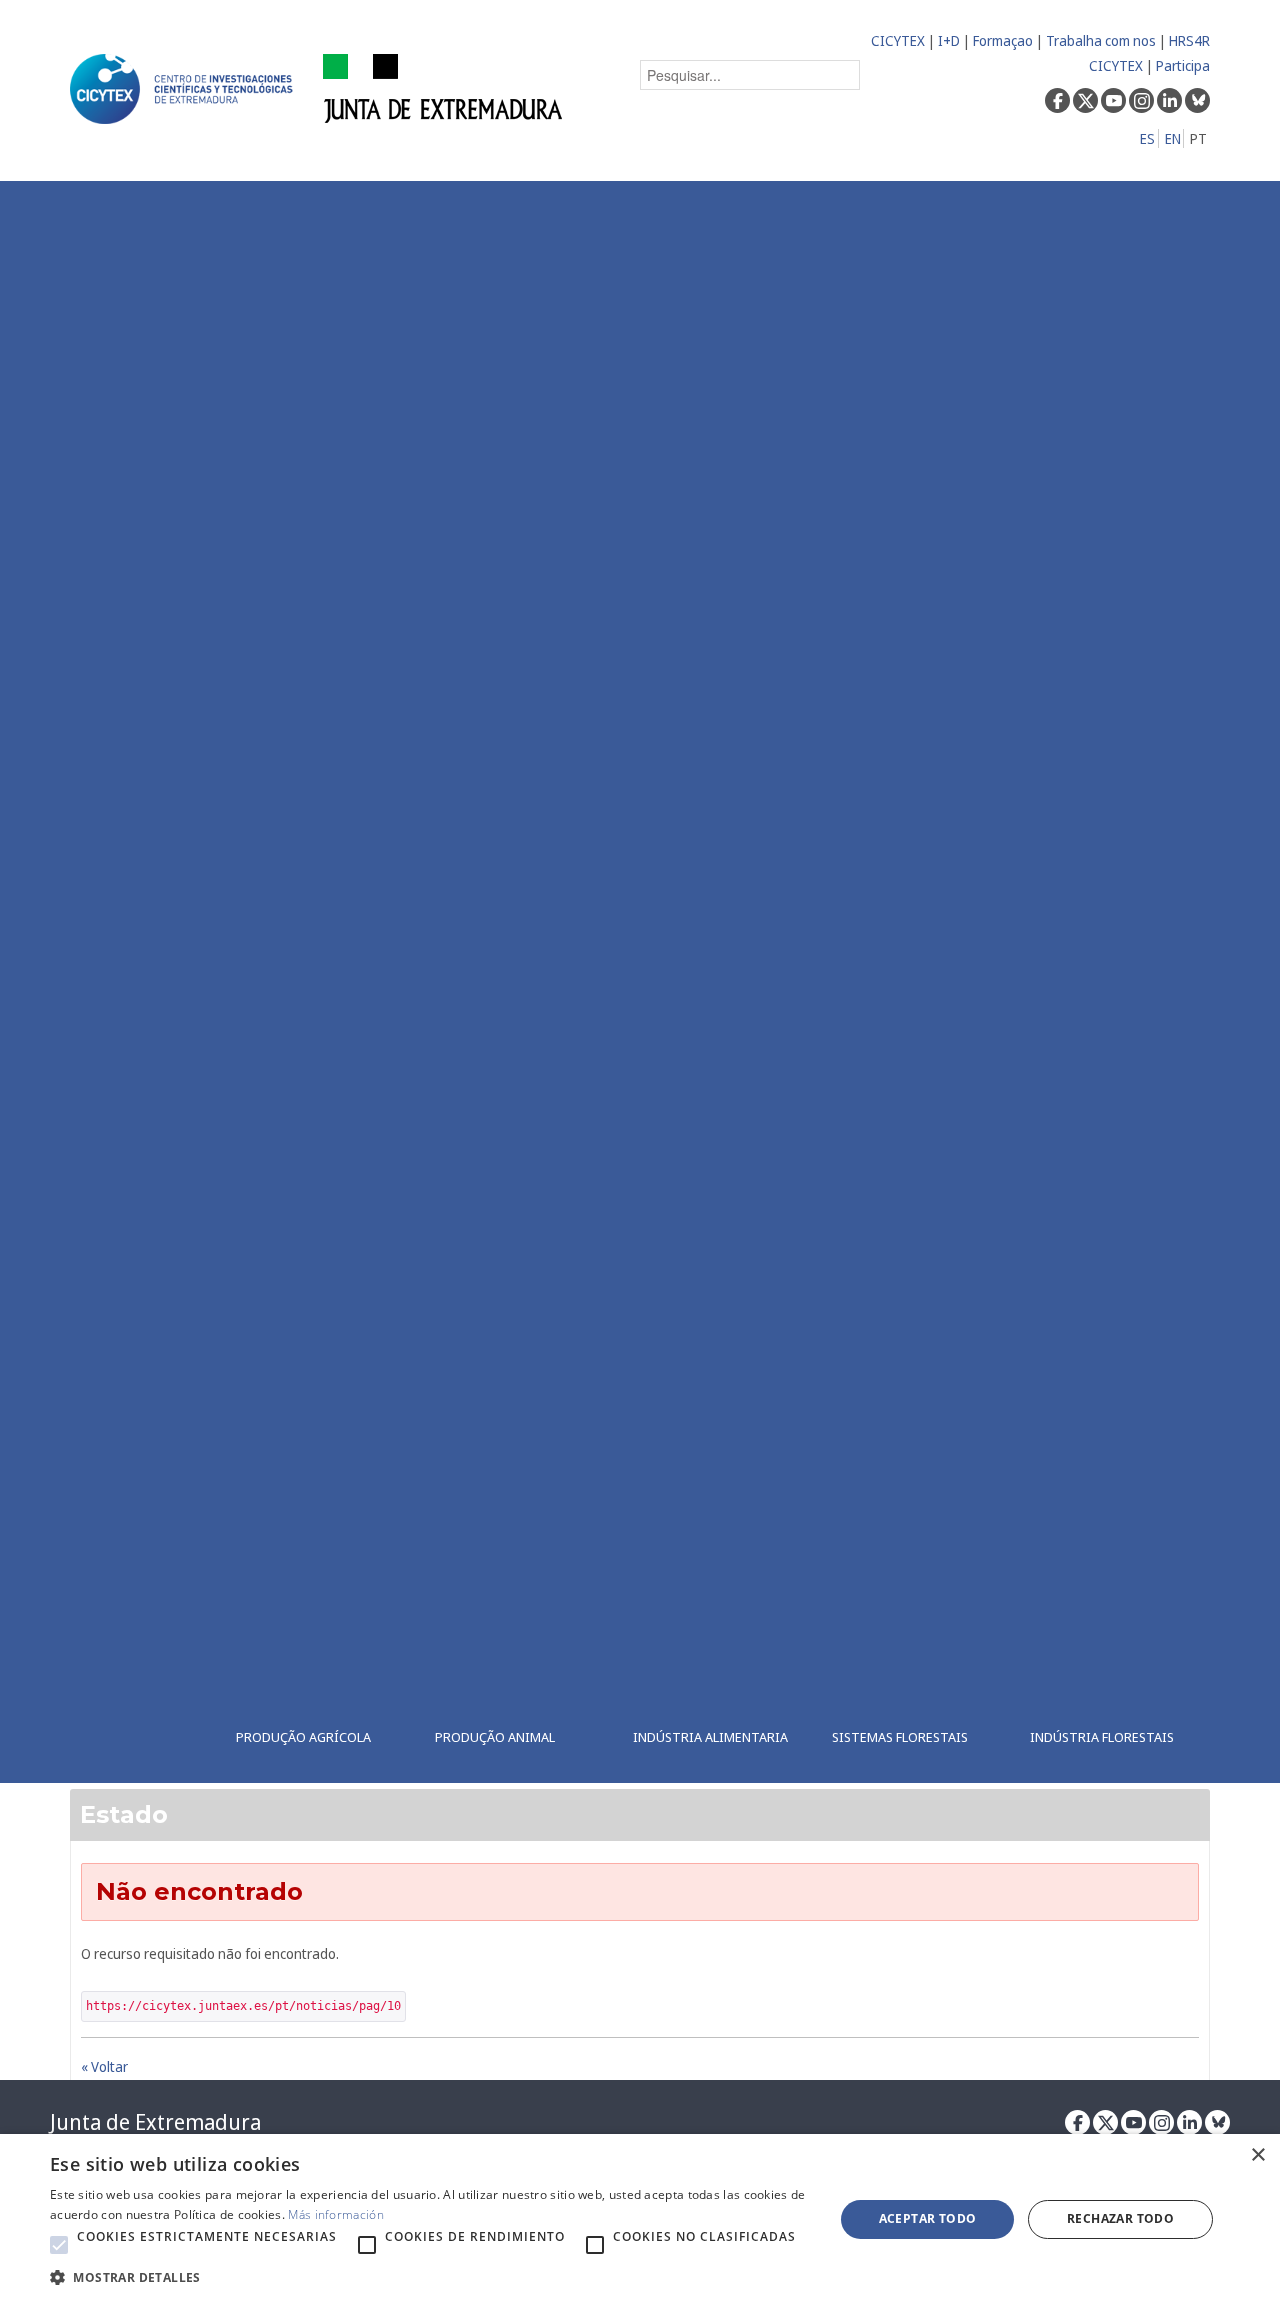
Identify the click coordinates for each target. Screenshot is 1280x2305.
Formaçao (1003, 40)
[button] (59, 2245)
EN (1173, 138)
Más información (336, 2214)
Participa (1183, 65)
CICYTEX (898, 40)
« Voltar (104, 2066)
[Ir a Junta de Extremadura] (443, 87)
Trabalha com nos (1101, 40)
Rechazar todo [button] (1120, 2218)
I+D (949, 40)
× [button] (1257, 2155)
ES (1147, 138)
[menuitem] (317, 982)
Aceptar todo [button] (928, 2218)
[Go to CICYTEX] (185, 89)
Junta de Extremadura (155, 2122)
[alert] (640, 2219)
